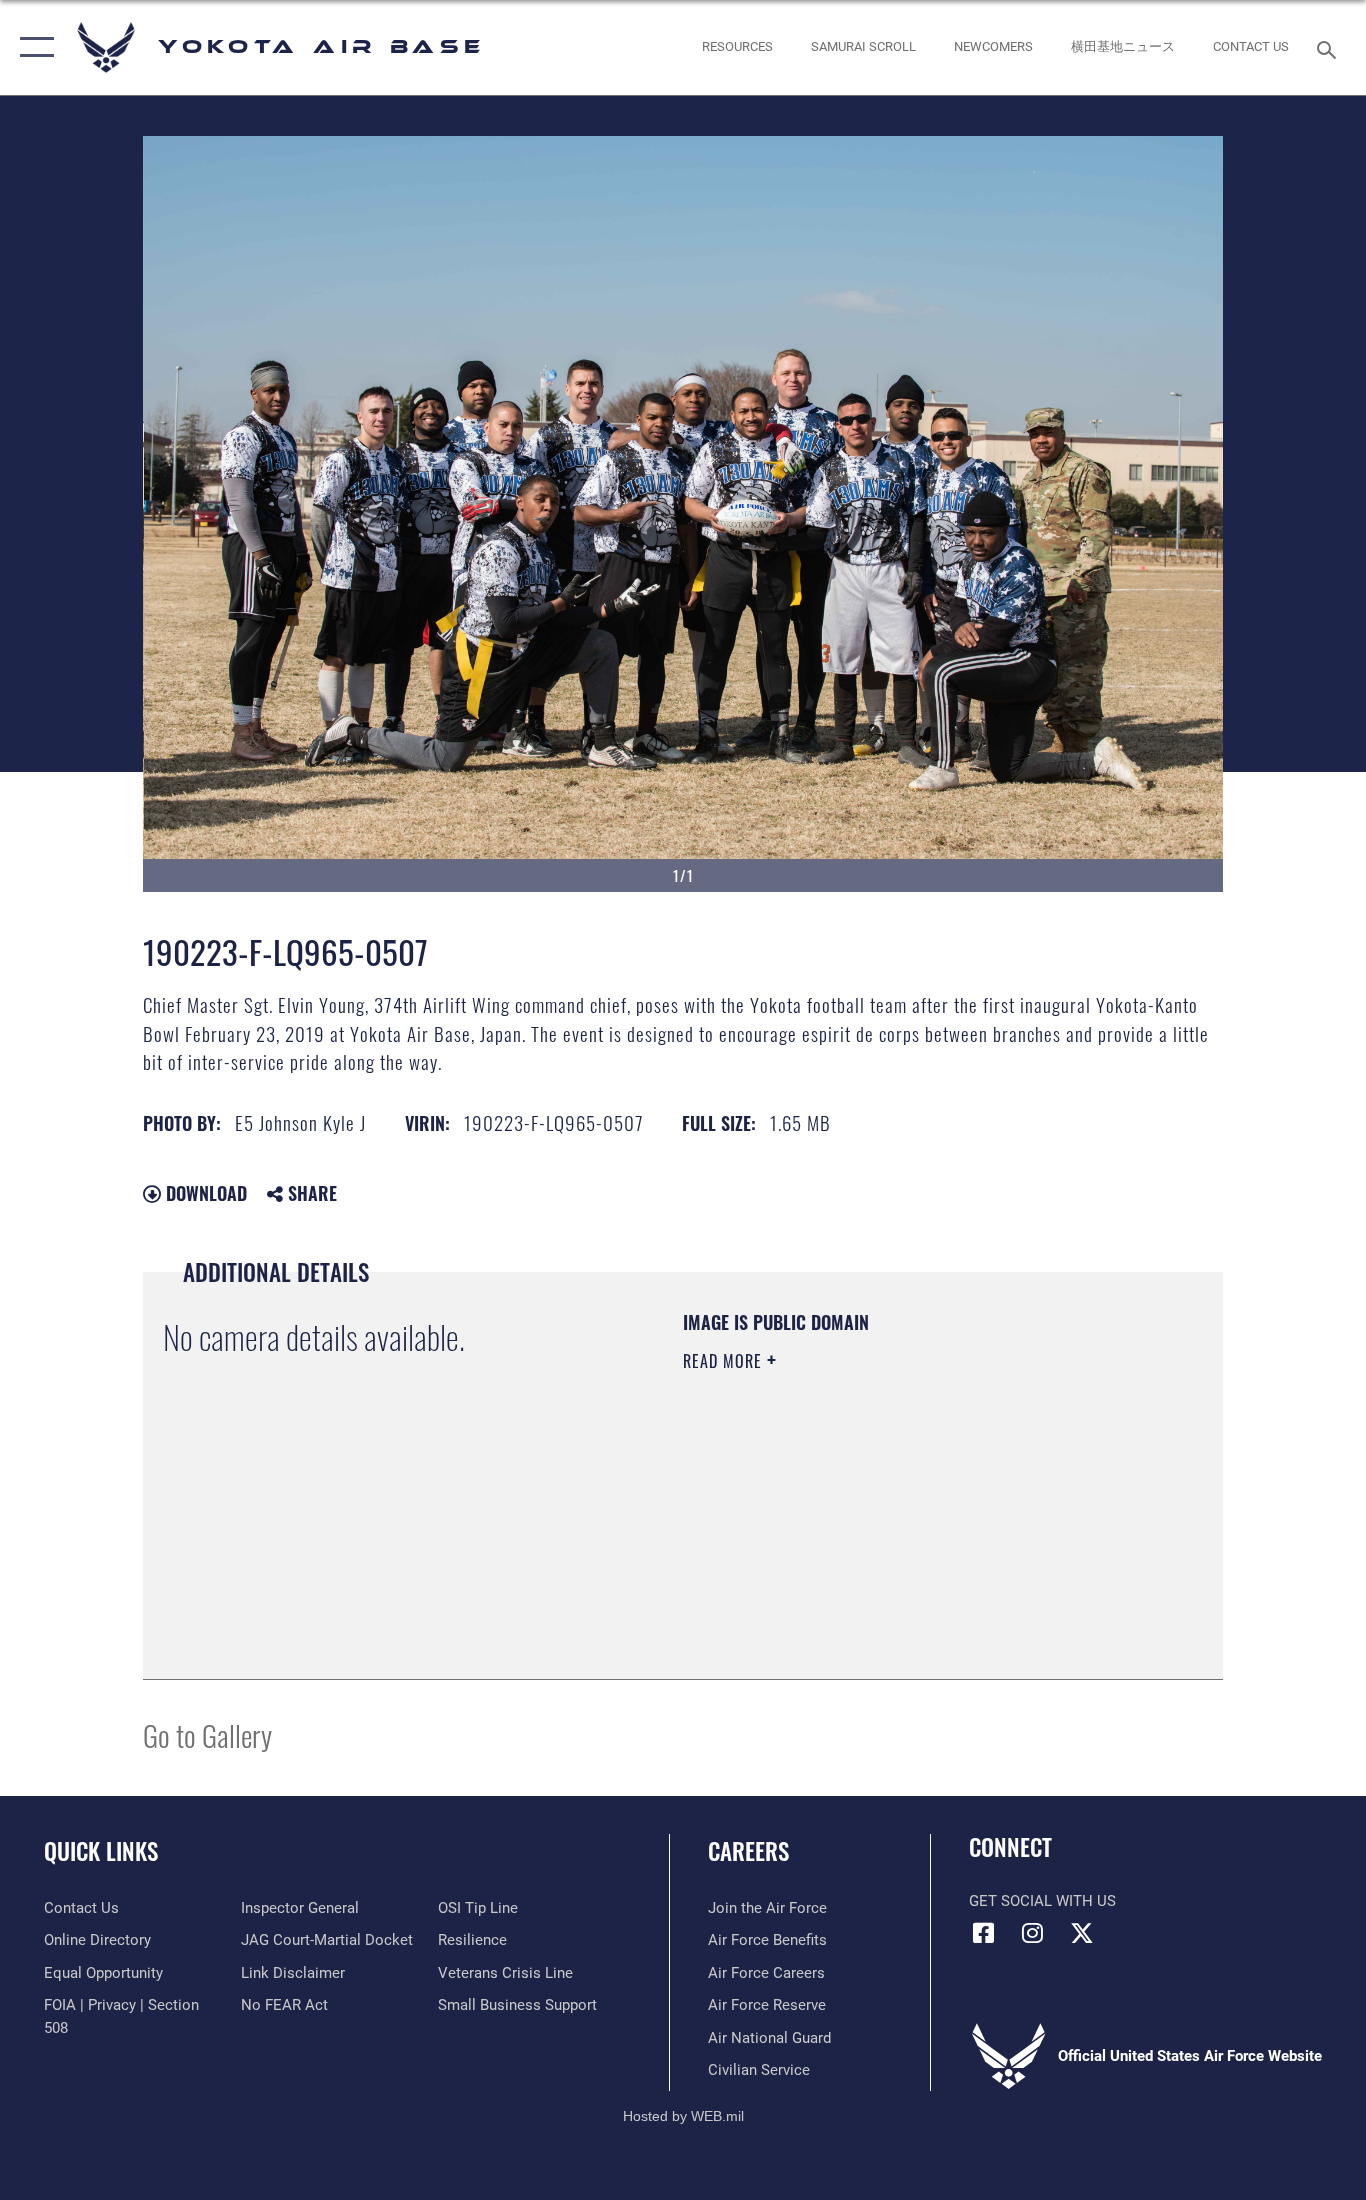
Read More (725, 1361)
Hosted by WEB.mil (683, 2116)
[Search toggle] (1330, 48)
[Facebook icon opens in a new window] (984, 1933)
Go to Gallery (207, 1734)
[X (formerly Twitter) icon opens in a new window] (1082, 1933)
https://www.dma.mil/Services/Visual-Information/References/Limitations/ (917, 1516)
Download (204, 1193)
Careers (748, 1851)
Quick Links (101, 1851)
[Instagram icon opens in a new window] (1033, 1933)
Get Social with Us (1042, 1901)
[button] (32, 47)
